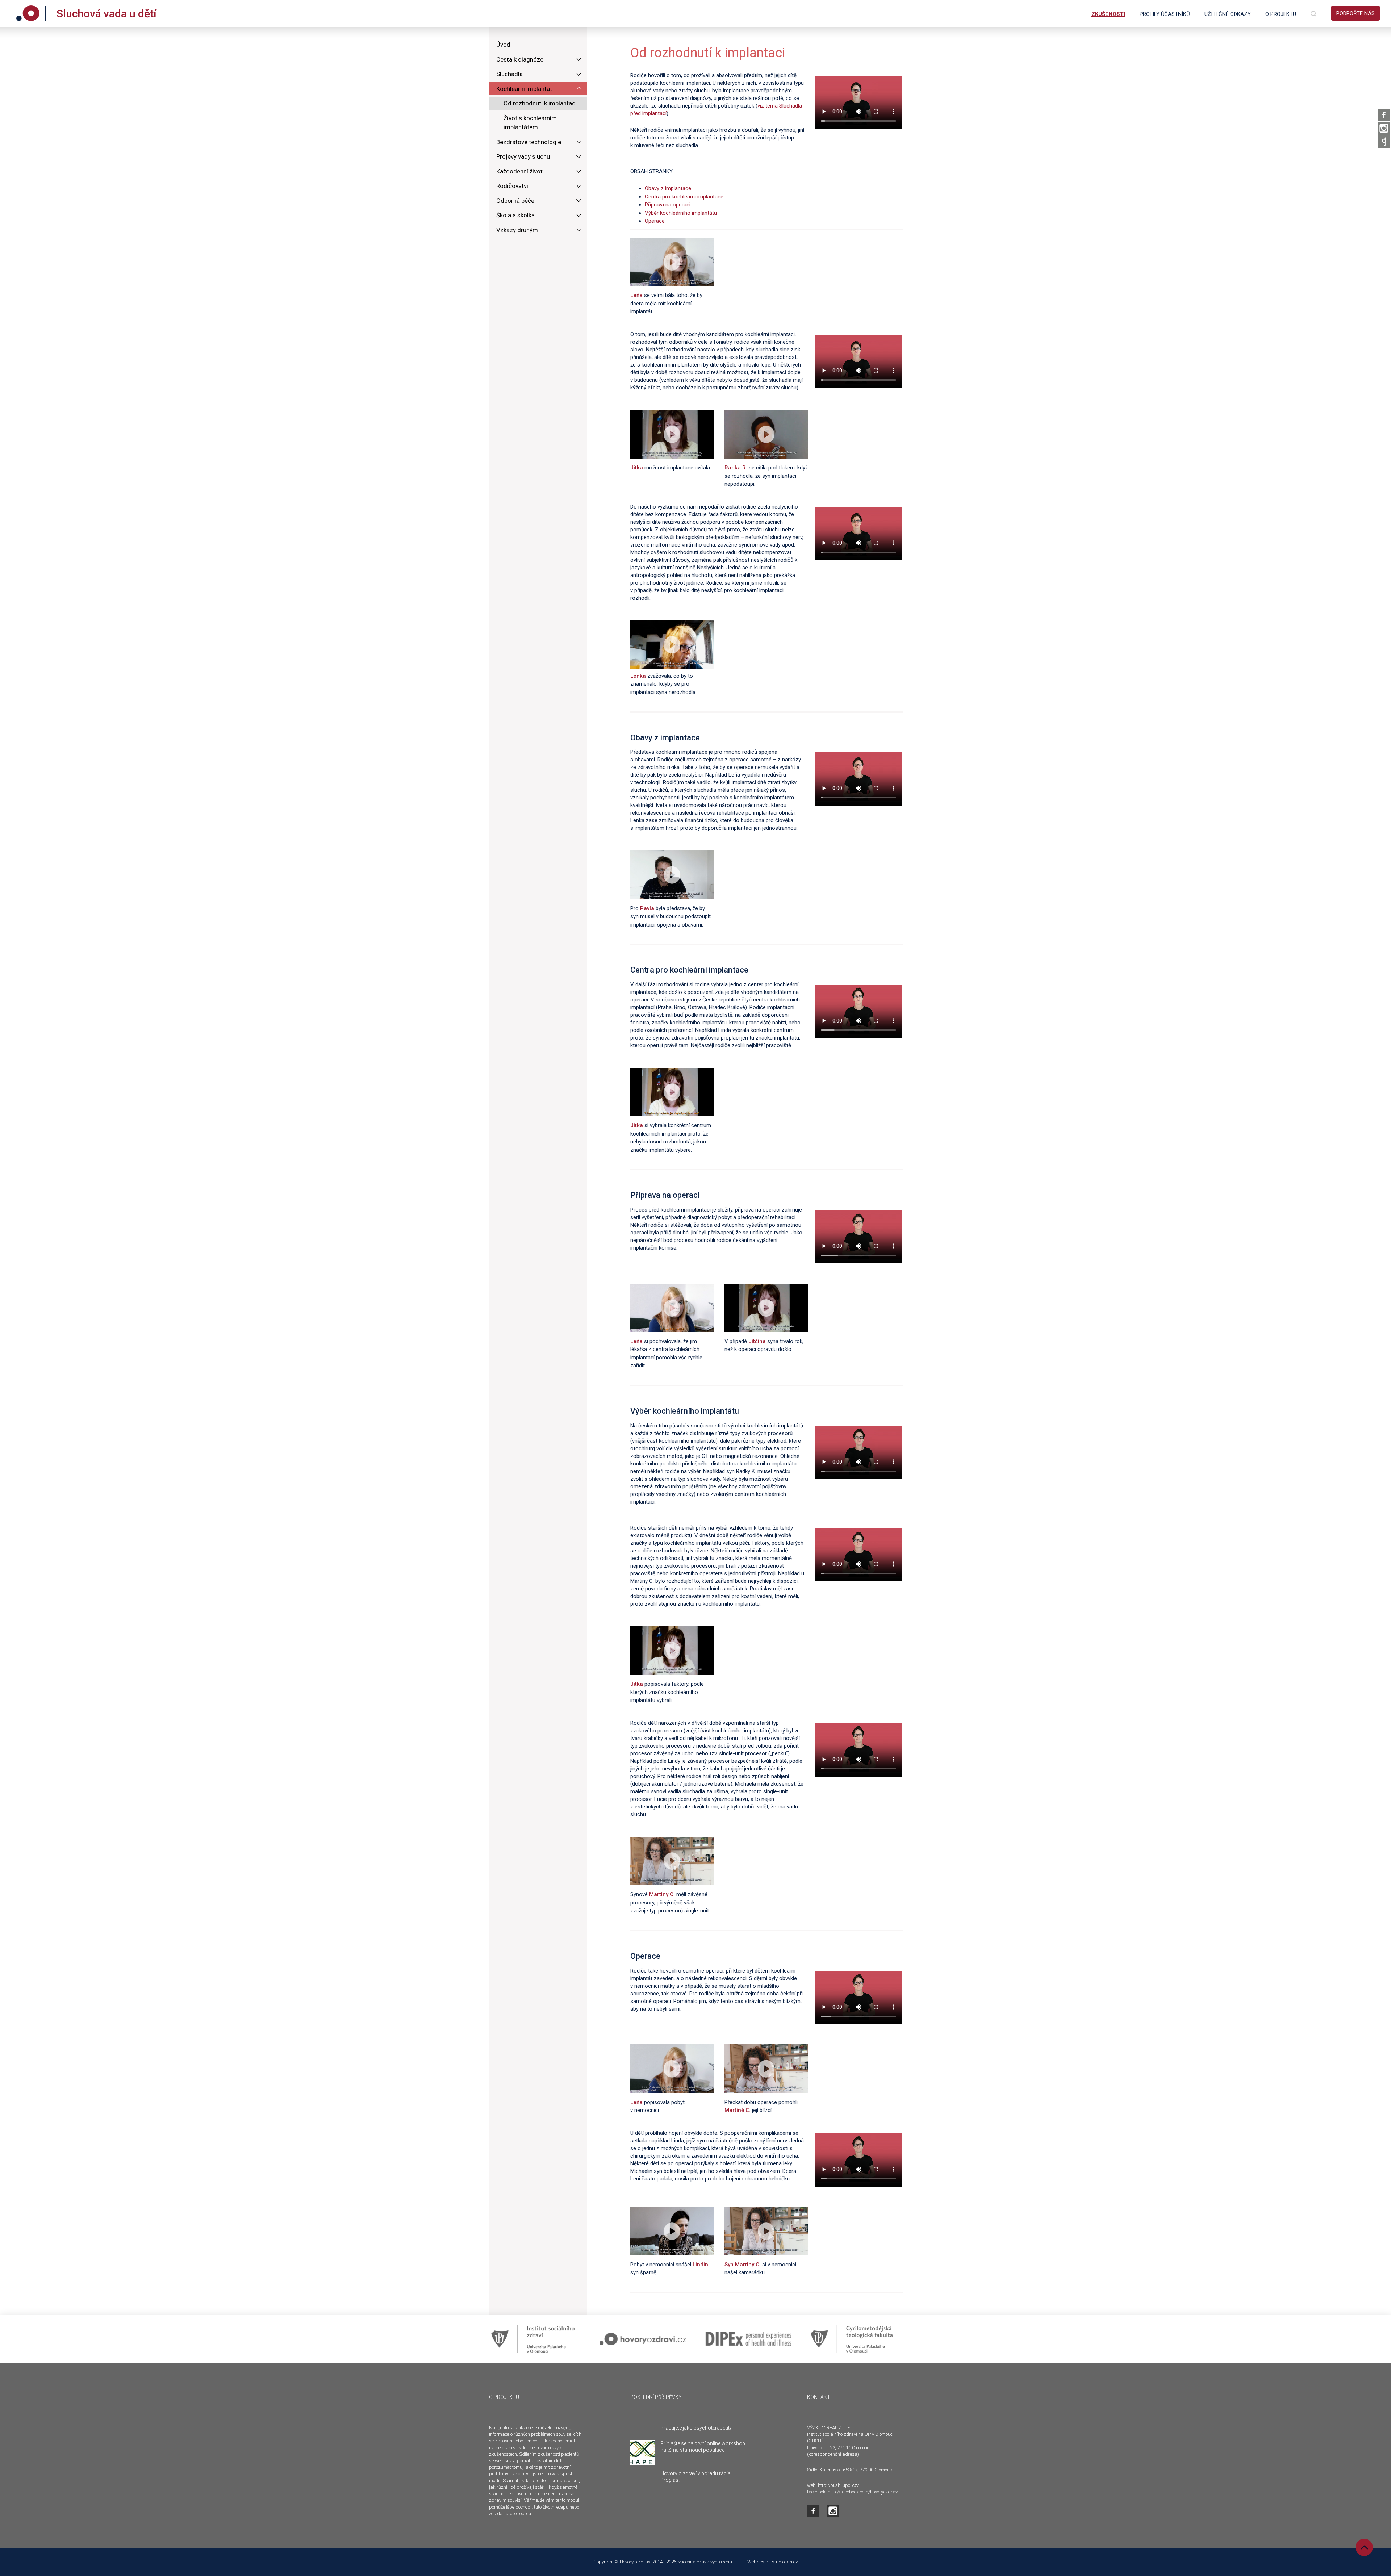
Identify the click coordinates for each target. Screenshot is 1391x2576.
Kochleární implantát (524, 89)
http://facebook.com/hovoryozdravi (863, 2492)
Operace (655, 221)
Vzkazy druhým (517, 230)
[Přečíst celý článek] (643, 2452)
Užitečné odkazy (1228, 14)
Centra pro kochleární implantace (684, 197)
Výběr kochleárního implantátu (681, 213)
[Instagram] (1384, 128)
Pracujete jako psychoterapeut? (696, 2428)
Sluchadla (509, 74)
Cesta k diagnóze (520, 59)
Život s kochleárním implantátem (530, 123)
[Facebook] (1384, 115)
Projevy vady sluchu (523, 156)
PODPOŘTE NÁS (1356, 13)
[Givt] (1384, 142)
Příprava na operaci (668, 205)
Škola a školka (515, 215)
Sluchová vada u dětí (106, 14)
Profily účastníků (1165, 14)
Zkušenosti (1108, 14)
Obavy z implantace (668, 188)
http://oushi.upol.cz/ (838, 2485)
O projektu (1281, 14)
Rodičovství (512, 186)
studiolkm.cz (785, 2562)
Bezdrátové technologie (529, 142)
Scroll (1364, 2547)
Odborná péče (515, 201)
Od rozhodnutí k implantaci (540, 103)
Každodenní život (519, 171)
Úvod (503, 45)
